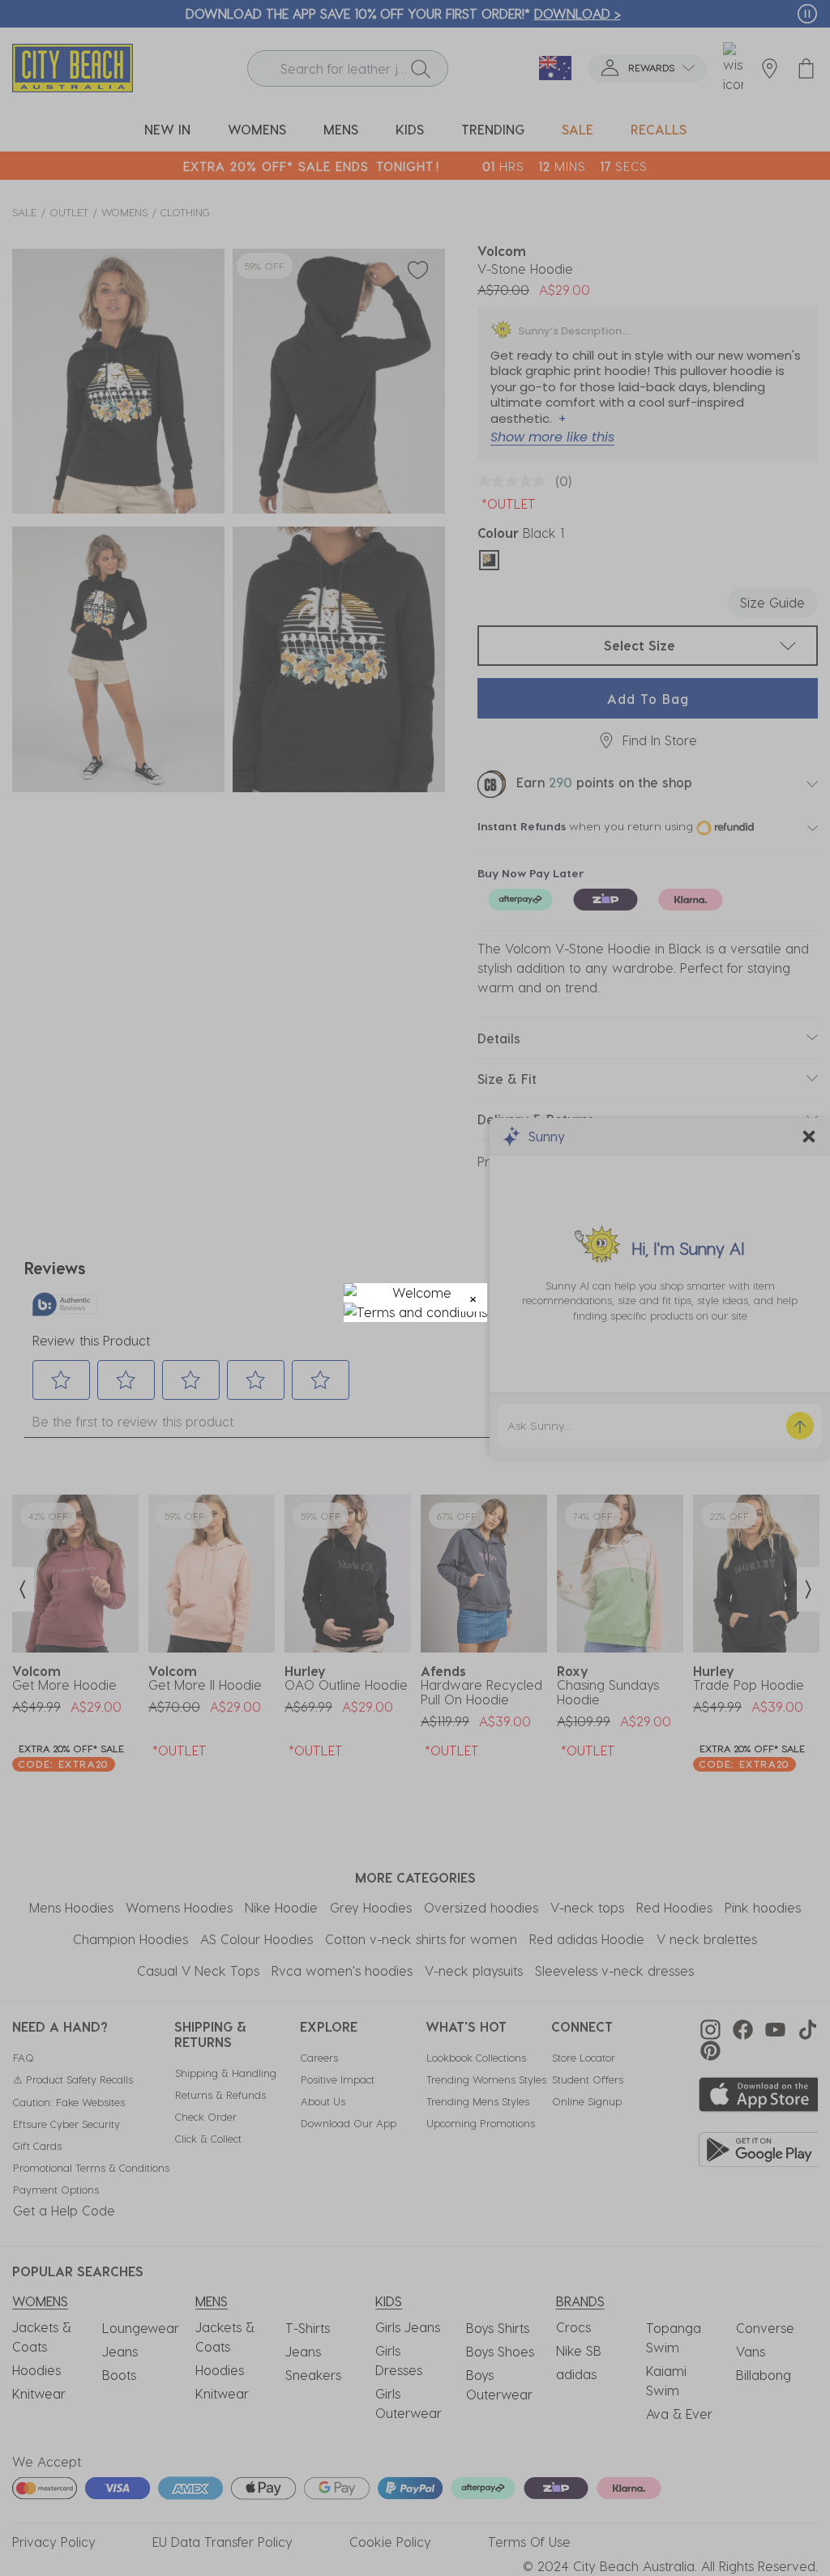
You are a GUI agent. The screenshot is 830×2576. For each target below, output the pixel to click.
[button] (473, 1297)
